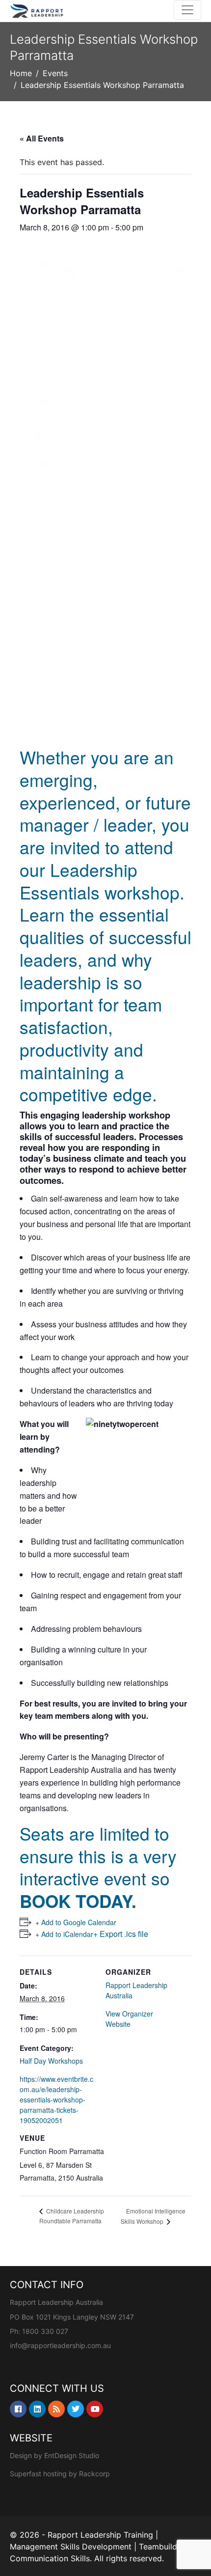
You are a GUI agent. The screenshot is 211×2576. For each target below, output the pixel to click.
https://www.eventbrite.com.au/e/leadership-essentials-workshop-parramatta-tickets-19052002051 (56, 2100)
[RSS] (56, 2409)
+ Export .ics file (121, 1934)
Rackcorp (94, 2474)
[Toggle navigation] (187, 10)
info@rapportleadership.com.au (60, 2345)
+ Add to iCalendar (64, 1934)
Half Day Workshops (51, 2061)
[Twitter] (76, 2409)
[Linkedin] (37, 2409)
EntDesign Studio (72, 2455)
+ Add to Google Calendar (76, 1922)
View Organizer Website (129, 2019)
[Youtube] (95, 2409)
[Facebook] (18, 2409)
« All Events (42, 138)
